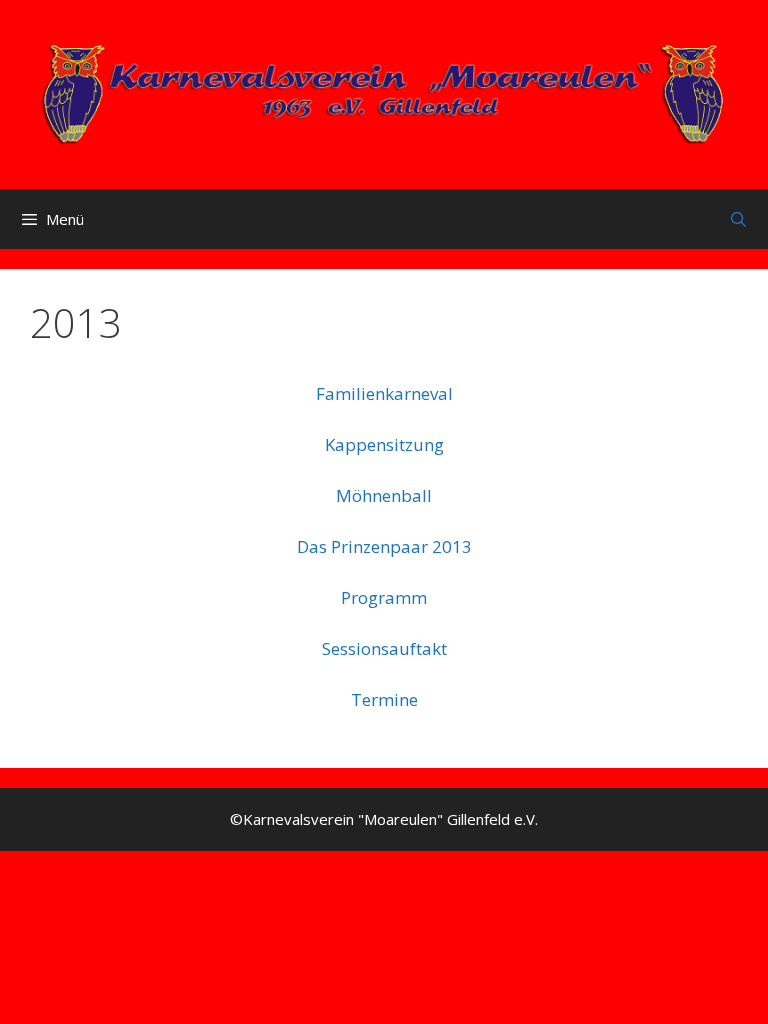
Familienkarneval (384, 393)
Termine (384, 699)
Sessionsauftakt (384, 648)
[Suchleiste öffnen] (738, 219)
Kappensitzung (384, 444)
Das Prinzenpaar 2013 (384, 546)
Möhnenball (384, 495)
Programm (384, 597)
